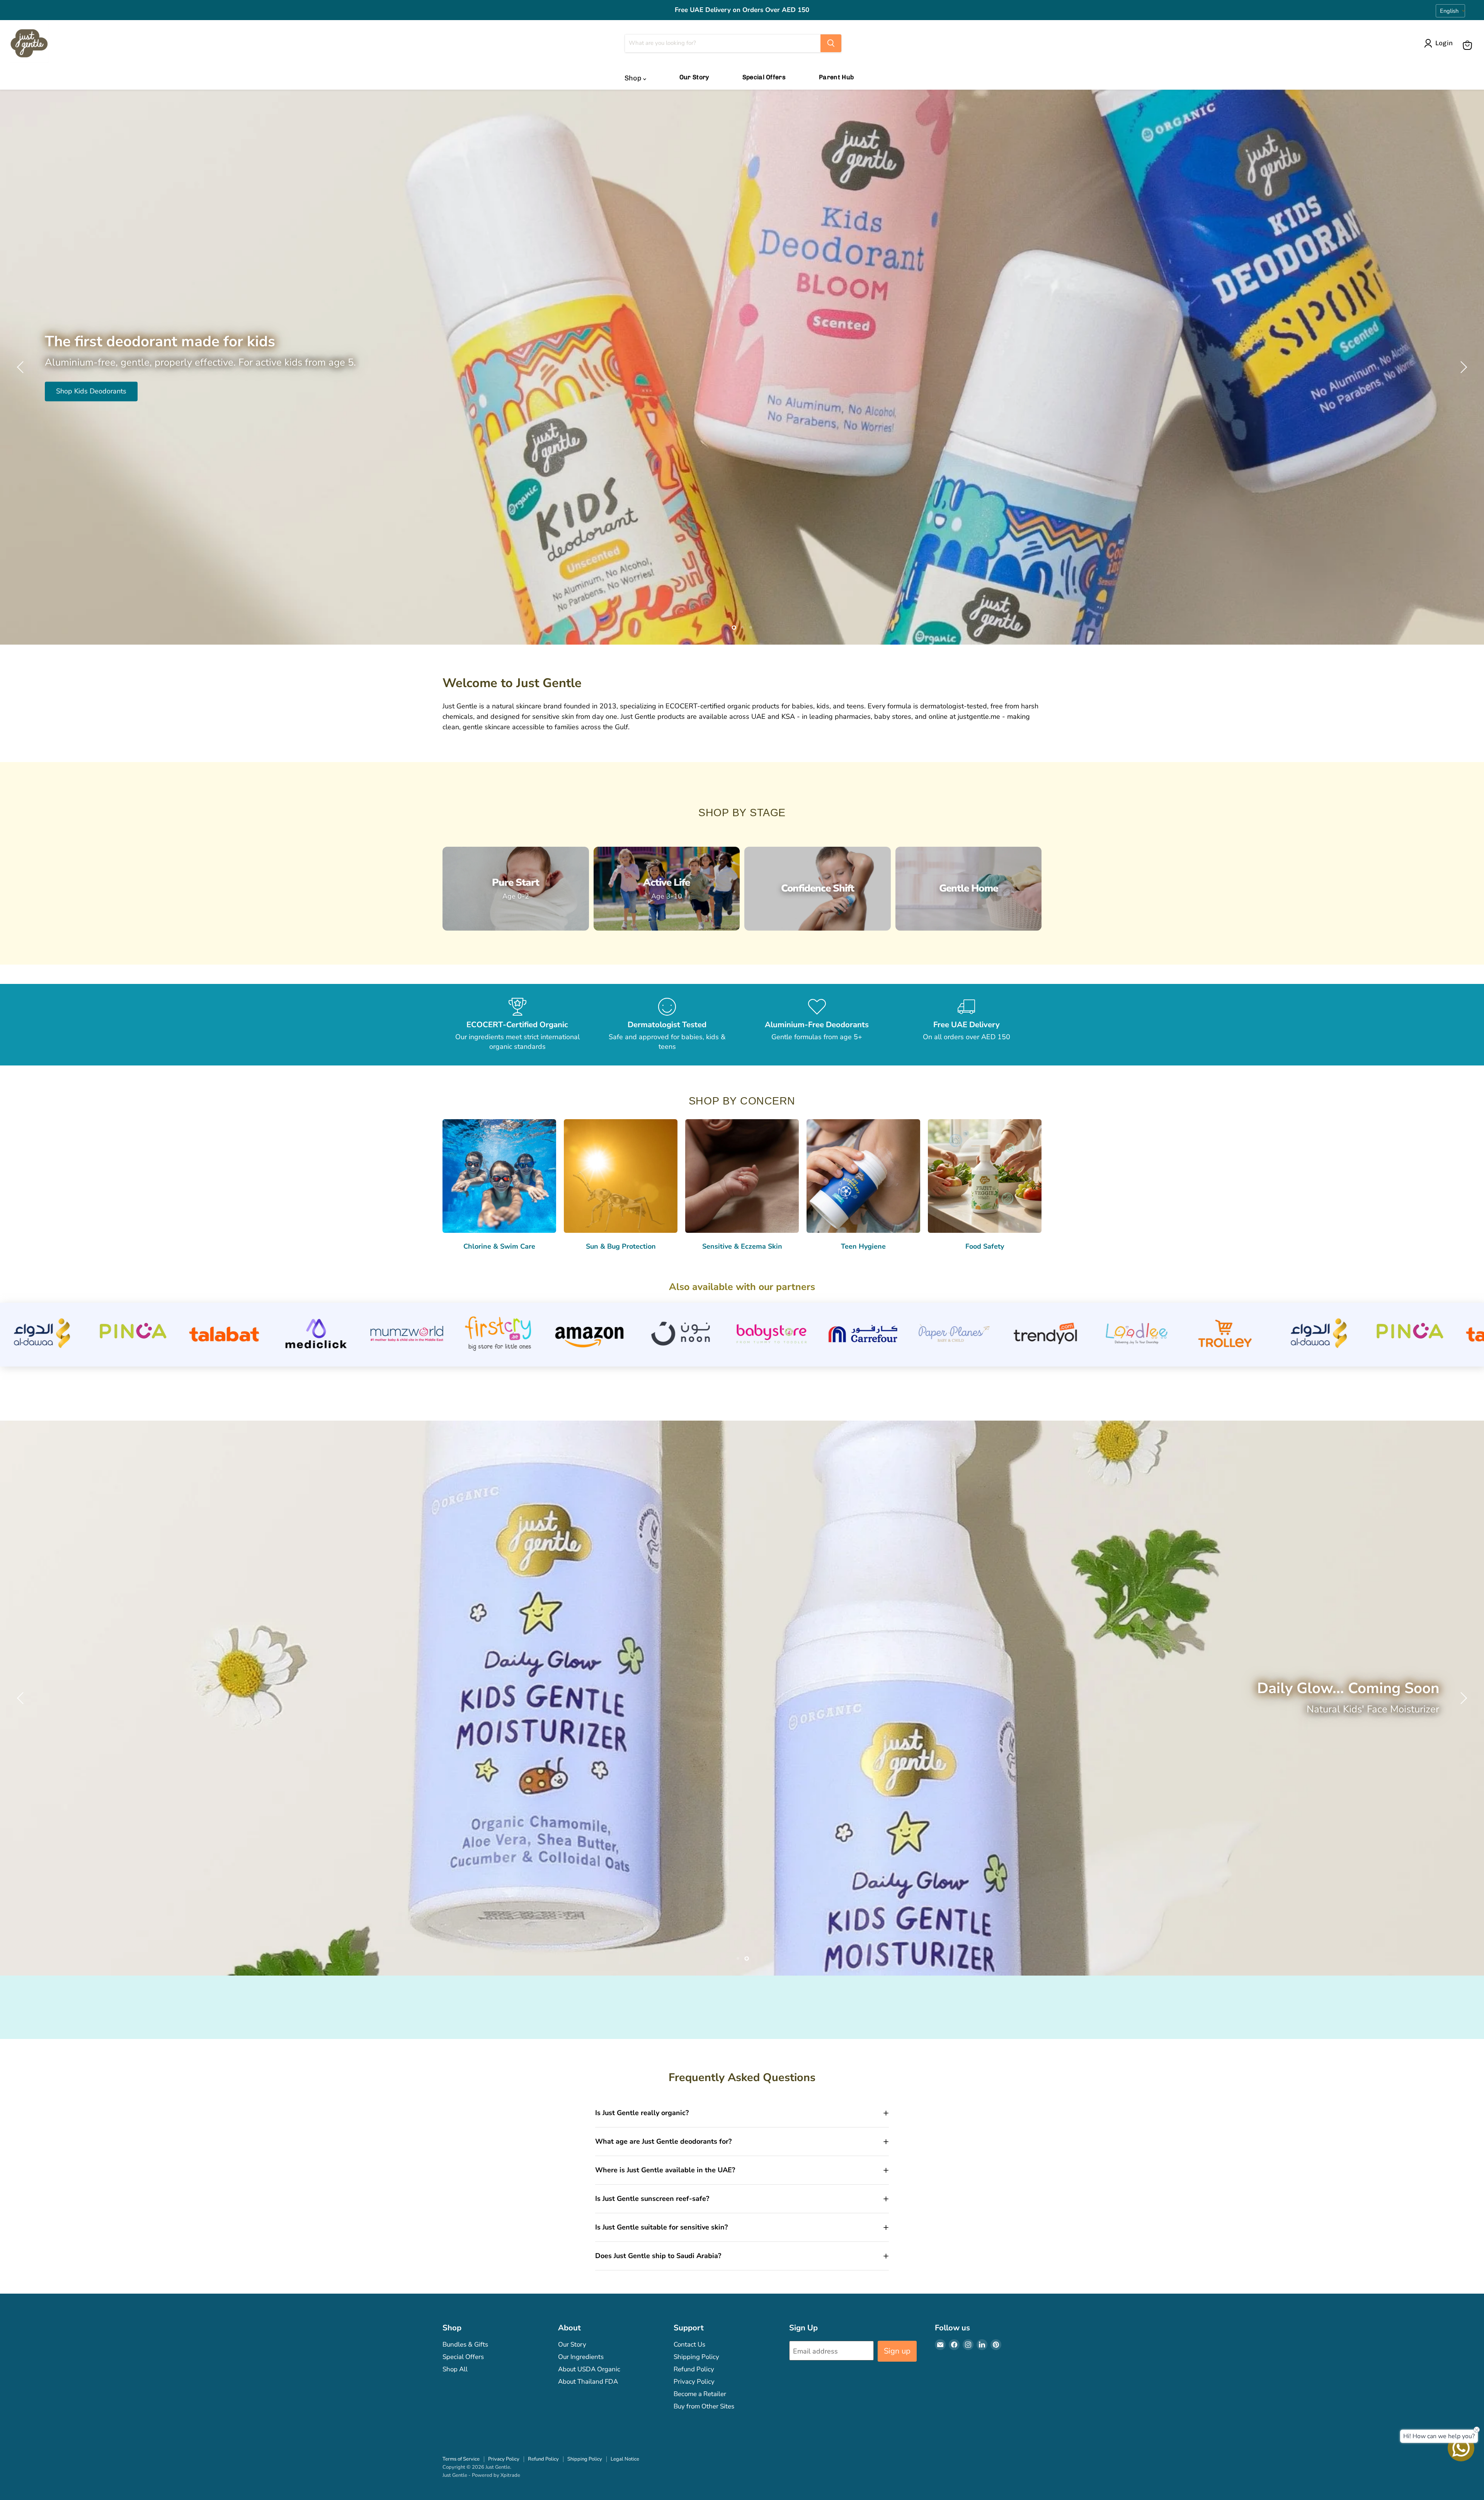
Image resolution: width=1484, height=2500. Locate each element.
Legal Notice (625, 2459)
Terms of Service (461, 2459)
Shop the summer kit (88, 403)
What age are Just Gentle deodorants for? (663, 2141)
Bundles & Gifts (465, 2344)
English (1449, 11)
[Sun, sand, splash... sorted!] (742, 367)
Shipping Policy (696, 2357)
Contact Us (689, 2344)
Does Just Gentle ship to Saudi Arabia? (658, 2256)
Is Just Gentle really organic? (642, 2113)
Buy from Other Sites (704, 2406)
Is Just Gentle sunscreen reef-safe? (652, 2199)
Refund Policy (694, 2369)
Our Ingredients (581, 2357)
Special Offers (764, 77)
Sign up (897, 2351)
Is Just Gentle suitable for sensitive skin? (661, 2227)
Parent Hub (836, 77)
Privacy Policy (694, 2382)
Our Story (694, 77)
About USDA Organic (589, 2369)
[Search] (831, 43)
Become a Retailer (700, 2394)
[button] (1440, 43)
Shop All (455, 2369)
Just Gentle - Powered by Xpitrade (481, 2475)
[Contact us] (1461, 2448)
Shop (634, 78)
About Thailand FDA (588, 2382)
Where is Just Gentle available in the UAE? (665, 2170)
